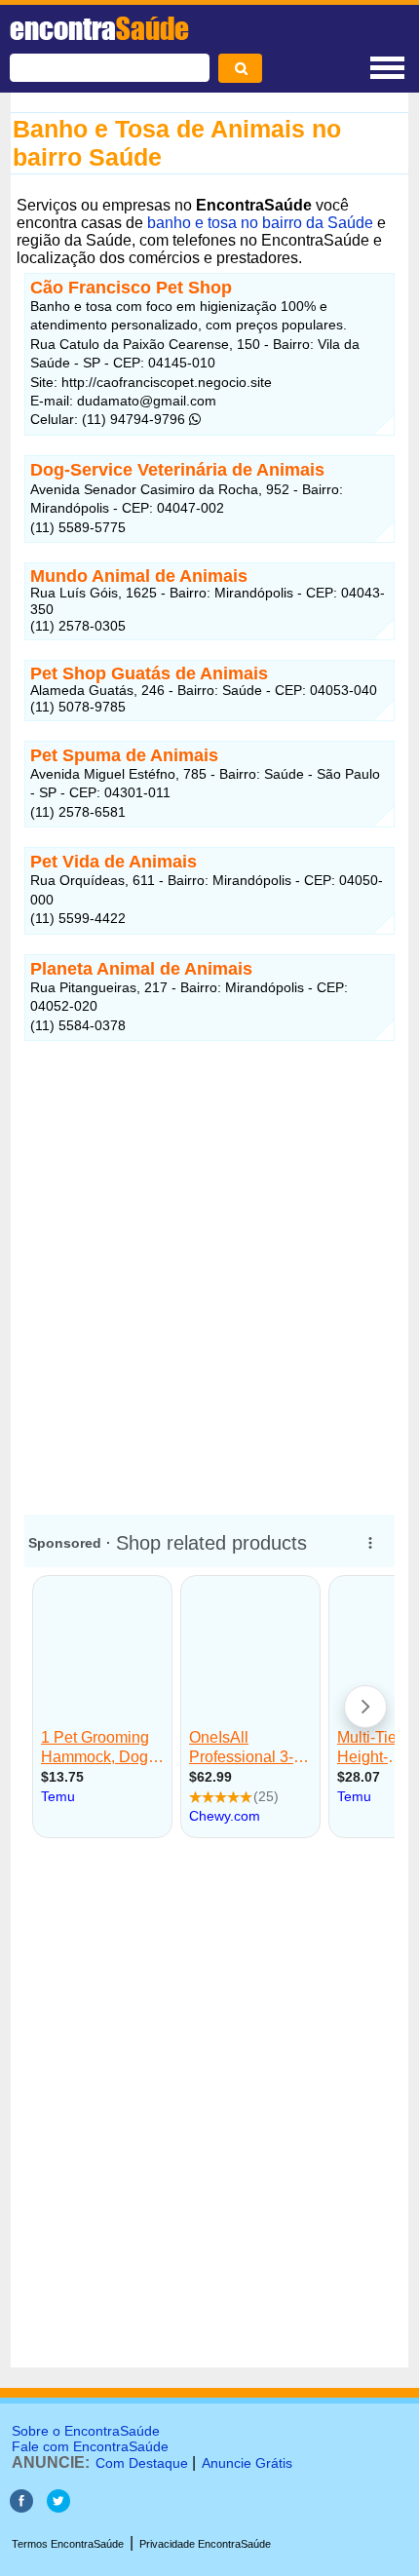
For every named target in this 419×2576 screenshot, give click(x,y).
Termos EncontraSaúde (68, 2544)
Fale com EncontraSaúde (90, 2446)
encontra (99, 28)
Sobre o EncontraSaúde (86, 2431)
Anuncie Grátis (247, 2463)
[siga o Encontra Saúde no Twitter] (58, 2507)
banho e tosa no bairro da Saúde (260, 223)
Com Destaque (142, 2463)
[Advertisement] (209, 1270)
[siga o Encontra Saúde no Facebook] (21, 2507)
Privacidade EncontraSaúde (205, 2544)
